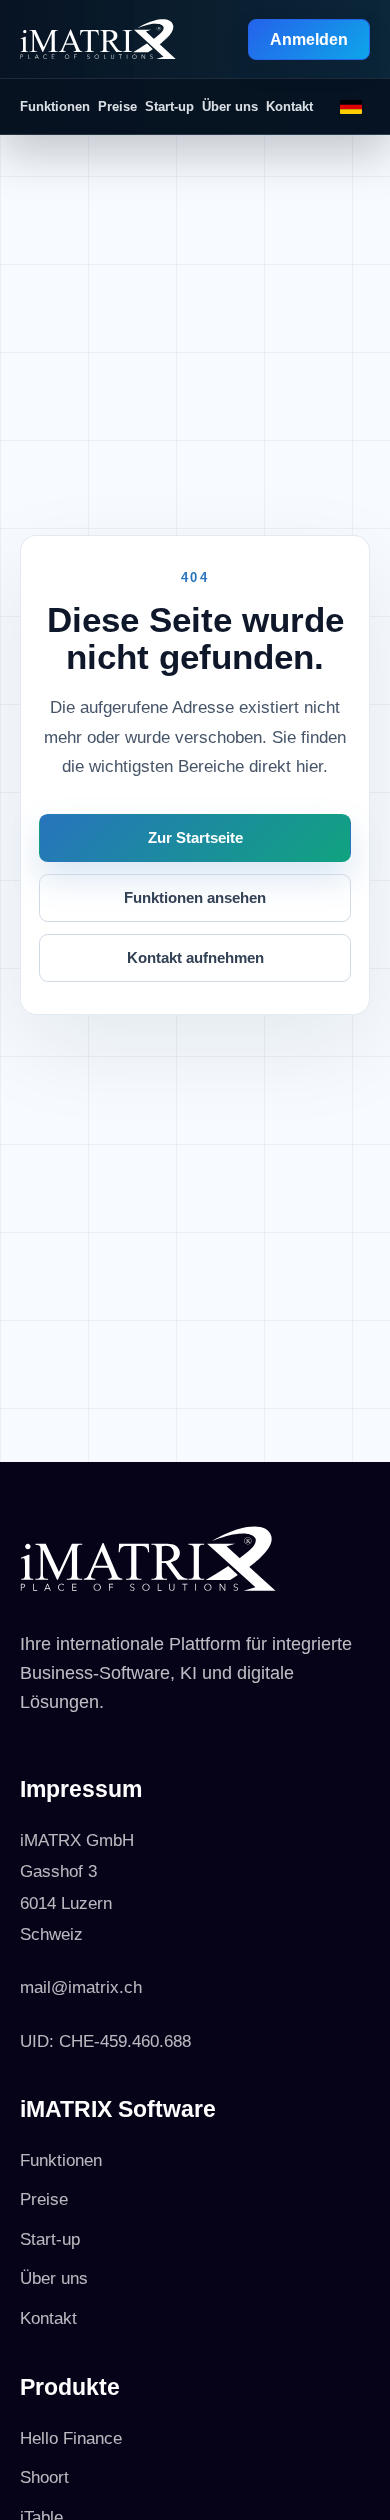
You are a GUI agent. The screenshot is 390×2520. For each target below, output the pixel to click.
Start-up (169, 106)
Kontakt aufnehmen (195, 958)
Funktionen (55, 106)
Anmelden (309, 39)
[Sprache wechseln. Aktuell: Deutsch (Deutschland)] (351, 107)
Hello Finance (71, 2438)
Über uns (230, 106)
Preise (117, 106)
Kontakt (289, 106)
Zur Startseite (195, 838)
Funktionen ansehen (195, 898)
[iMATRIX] (98, 39)
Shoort (44, 2477)
